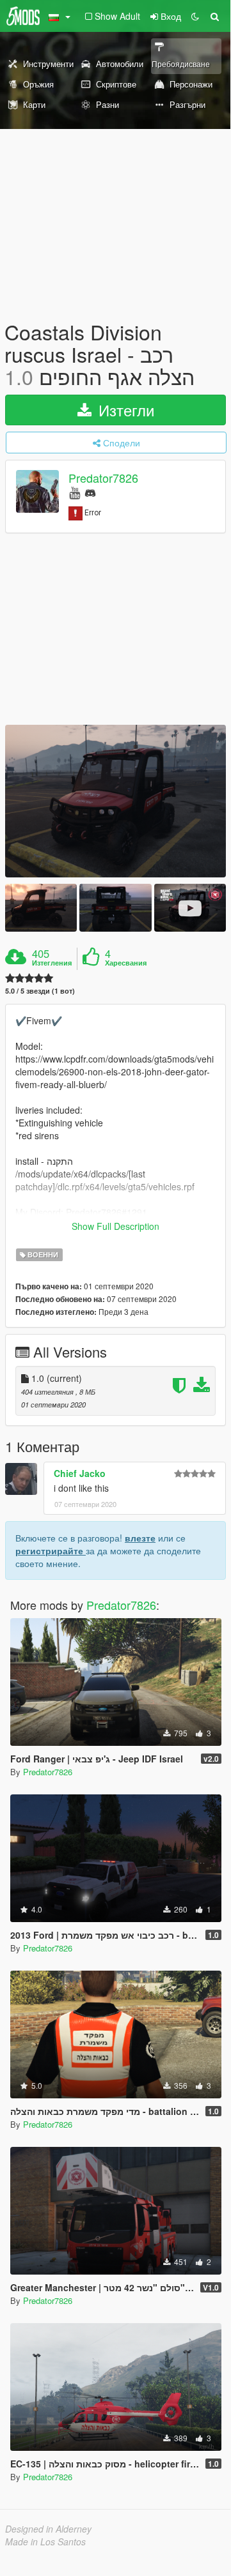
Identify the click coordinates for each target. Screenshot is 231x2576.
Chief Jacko (80, 1473)
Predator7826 (103, 478)
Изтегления (52, 963)
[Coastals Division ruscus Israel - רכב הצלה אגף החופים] (115, 801)
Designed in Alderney (48, 2529)
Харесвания (126, 963)
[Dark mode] (195, 16)
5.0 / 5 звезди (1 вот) (40, 991)
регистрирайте (51, 1550)
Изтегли (124, 410)
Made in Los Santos (45, 2542)
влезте (140, 1538)
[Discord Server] (90, 492)
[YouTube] (75, 492)
